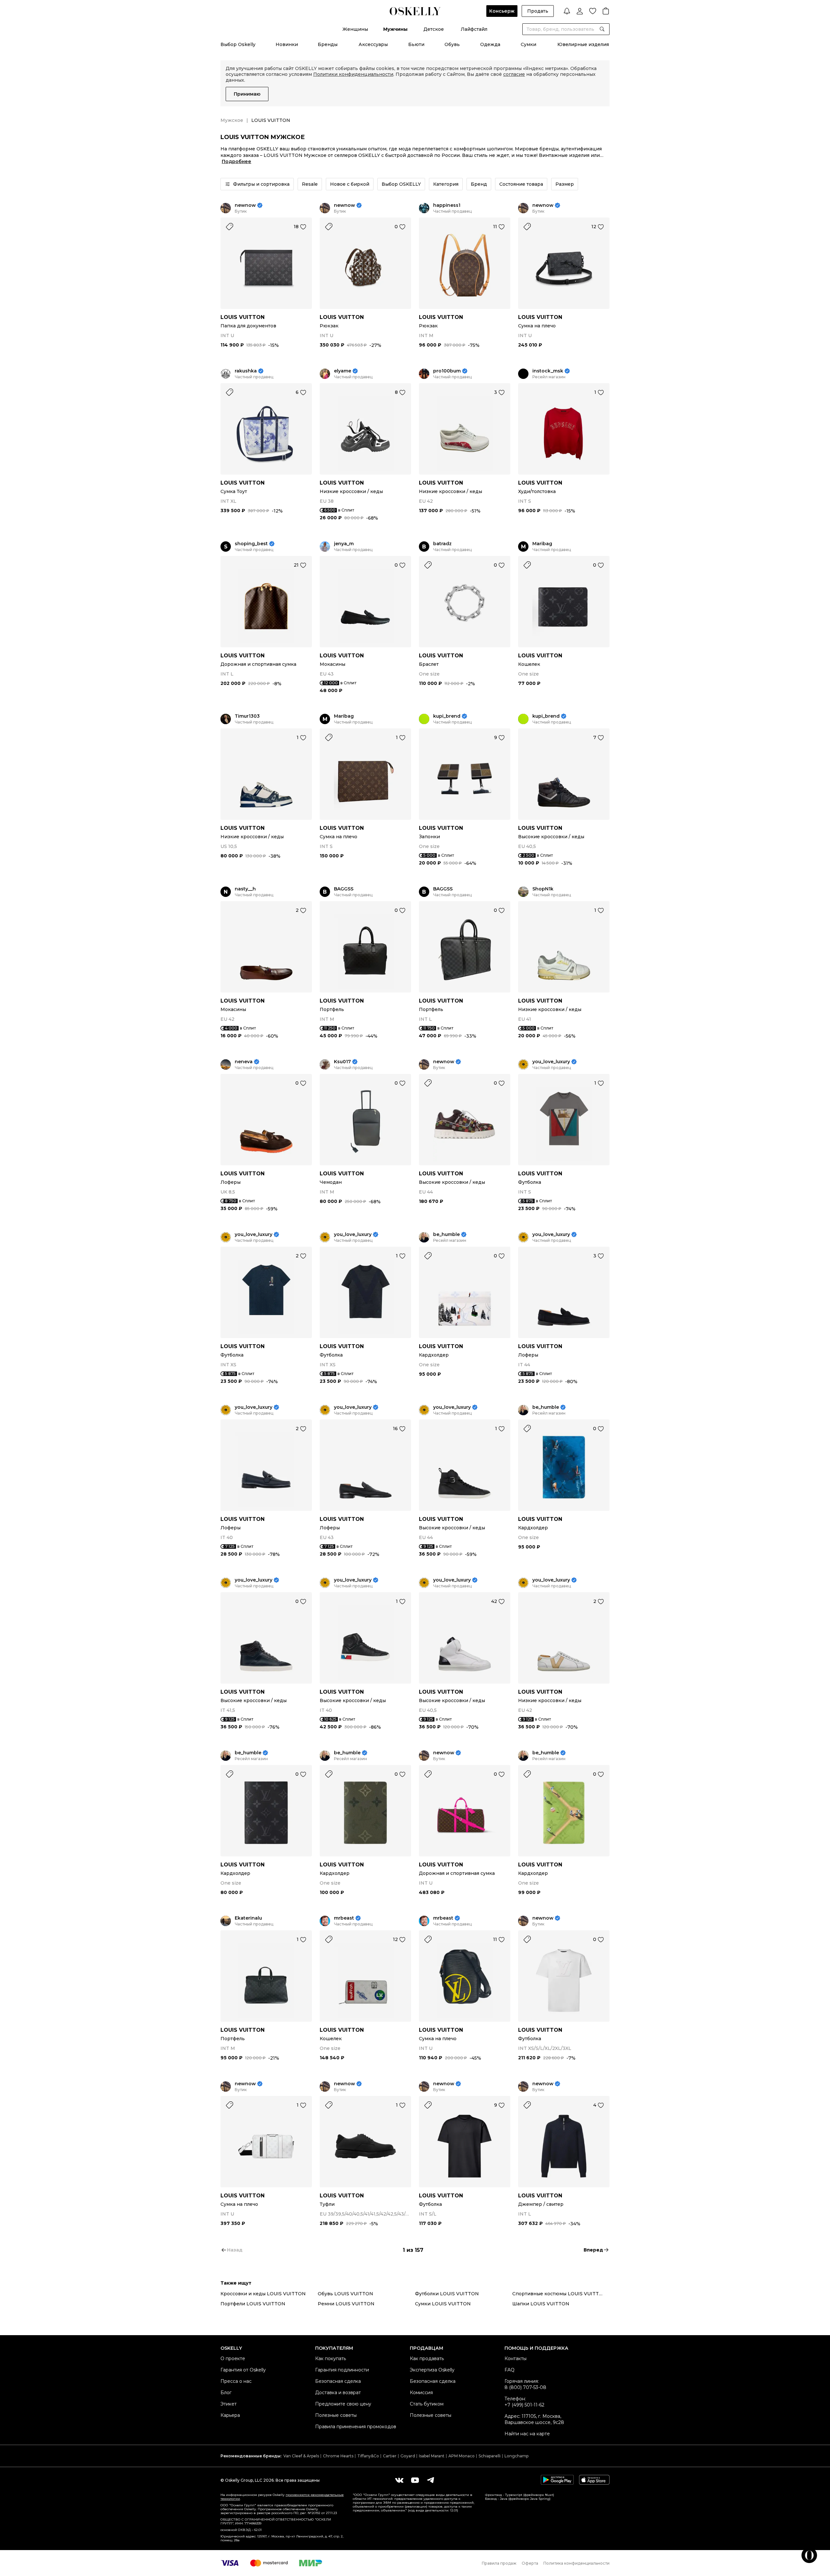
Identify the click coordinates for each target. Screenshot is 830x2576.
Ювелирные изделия (583, 44)
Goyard (408, 2456)
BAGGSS (344, 889)
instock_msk (548, 371)
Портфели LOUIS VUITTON (253, 2304)
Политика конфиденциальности (576, 2563)
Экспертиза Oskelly (432, 2370)
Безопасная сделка (338, 2381)
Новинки (287, 44)
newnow (245, 205)
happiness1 (447, 205)
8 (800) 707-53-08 (525, 2387)
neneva (244, 1062)
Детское (434, 29)
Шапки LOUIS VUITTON (541, 2304)
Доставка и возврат (338, 2393)
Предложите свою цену (343, 2404)
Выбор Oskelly (238, 44)
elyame (343, 371)
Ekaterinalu (248, 1918)
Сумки (528, 44)
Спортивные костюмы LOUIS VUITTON (559, 2294)
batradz (442, 544)
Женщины (355, 29)
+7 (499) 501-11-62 (524, 2405)
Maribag (542, 544)
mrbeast (344, 1918)
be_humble (446, 1235)
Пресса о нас (236, 2381)
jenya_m (344, 544)
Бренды (328, 44)
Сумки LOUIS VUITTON (443, 2304)
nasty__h (245, 889)
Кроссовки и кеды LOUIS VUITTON (263, 2294)
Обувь (452, 44)
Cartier (390, 2456)
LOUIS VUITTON (243, 317)
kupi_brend (447, 716)
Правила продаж (499, 2563)
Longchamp (516, 2456)
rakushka (246, 371)
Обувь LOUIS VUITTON (345, 2294)
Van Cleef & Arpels (301, 2456)
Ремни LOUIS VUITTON (346, 2304)
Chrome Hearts (338, 2456)
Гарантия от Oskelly (243, 2370)
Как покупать (331, 2358)
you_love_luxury (551, 1062)
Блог (226, 2393)
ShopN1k (543, 889)
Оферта (530, 2563)
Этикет (229, 2404)
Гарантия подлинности (342, 2370)
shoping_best (251, 544)
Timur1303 (247, 716)
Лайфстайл (474, 29)
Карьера (230, 2415)
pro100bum (447, 371)
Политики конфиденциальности (353, 74)
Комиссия (421, 2393)
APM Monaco (462, 2456)
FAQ (510, 2370)
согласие (514, 74)
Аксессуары (373, 44)
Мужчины (395, 29)
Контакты (516, 2358)
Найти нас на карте (527, 2434)
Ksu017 (342, 1062)
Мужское (232, 120)
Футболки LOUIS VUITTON (447, 2294)
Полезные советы (336, 2415)
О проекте (233, 2358)
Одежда (490, 44)
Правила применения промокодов (356, 2427)
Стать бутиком (427, 2404)
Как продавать (427, 2358)
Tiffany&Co (368, 2456)
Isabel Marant (432, 2456)
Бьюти (416, 44)
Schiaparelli (490, 2456)
